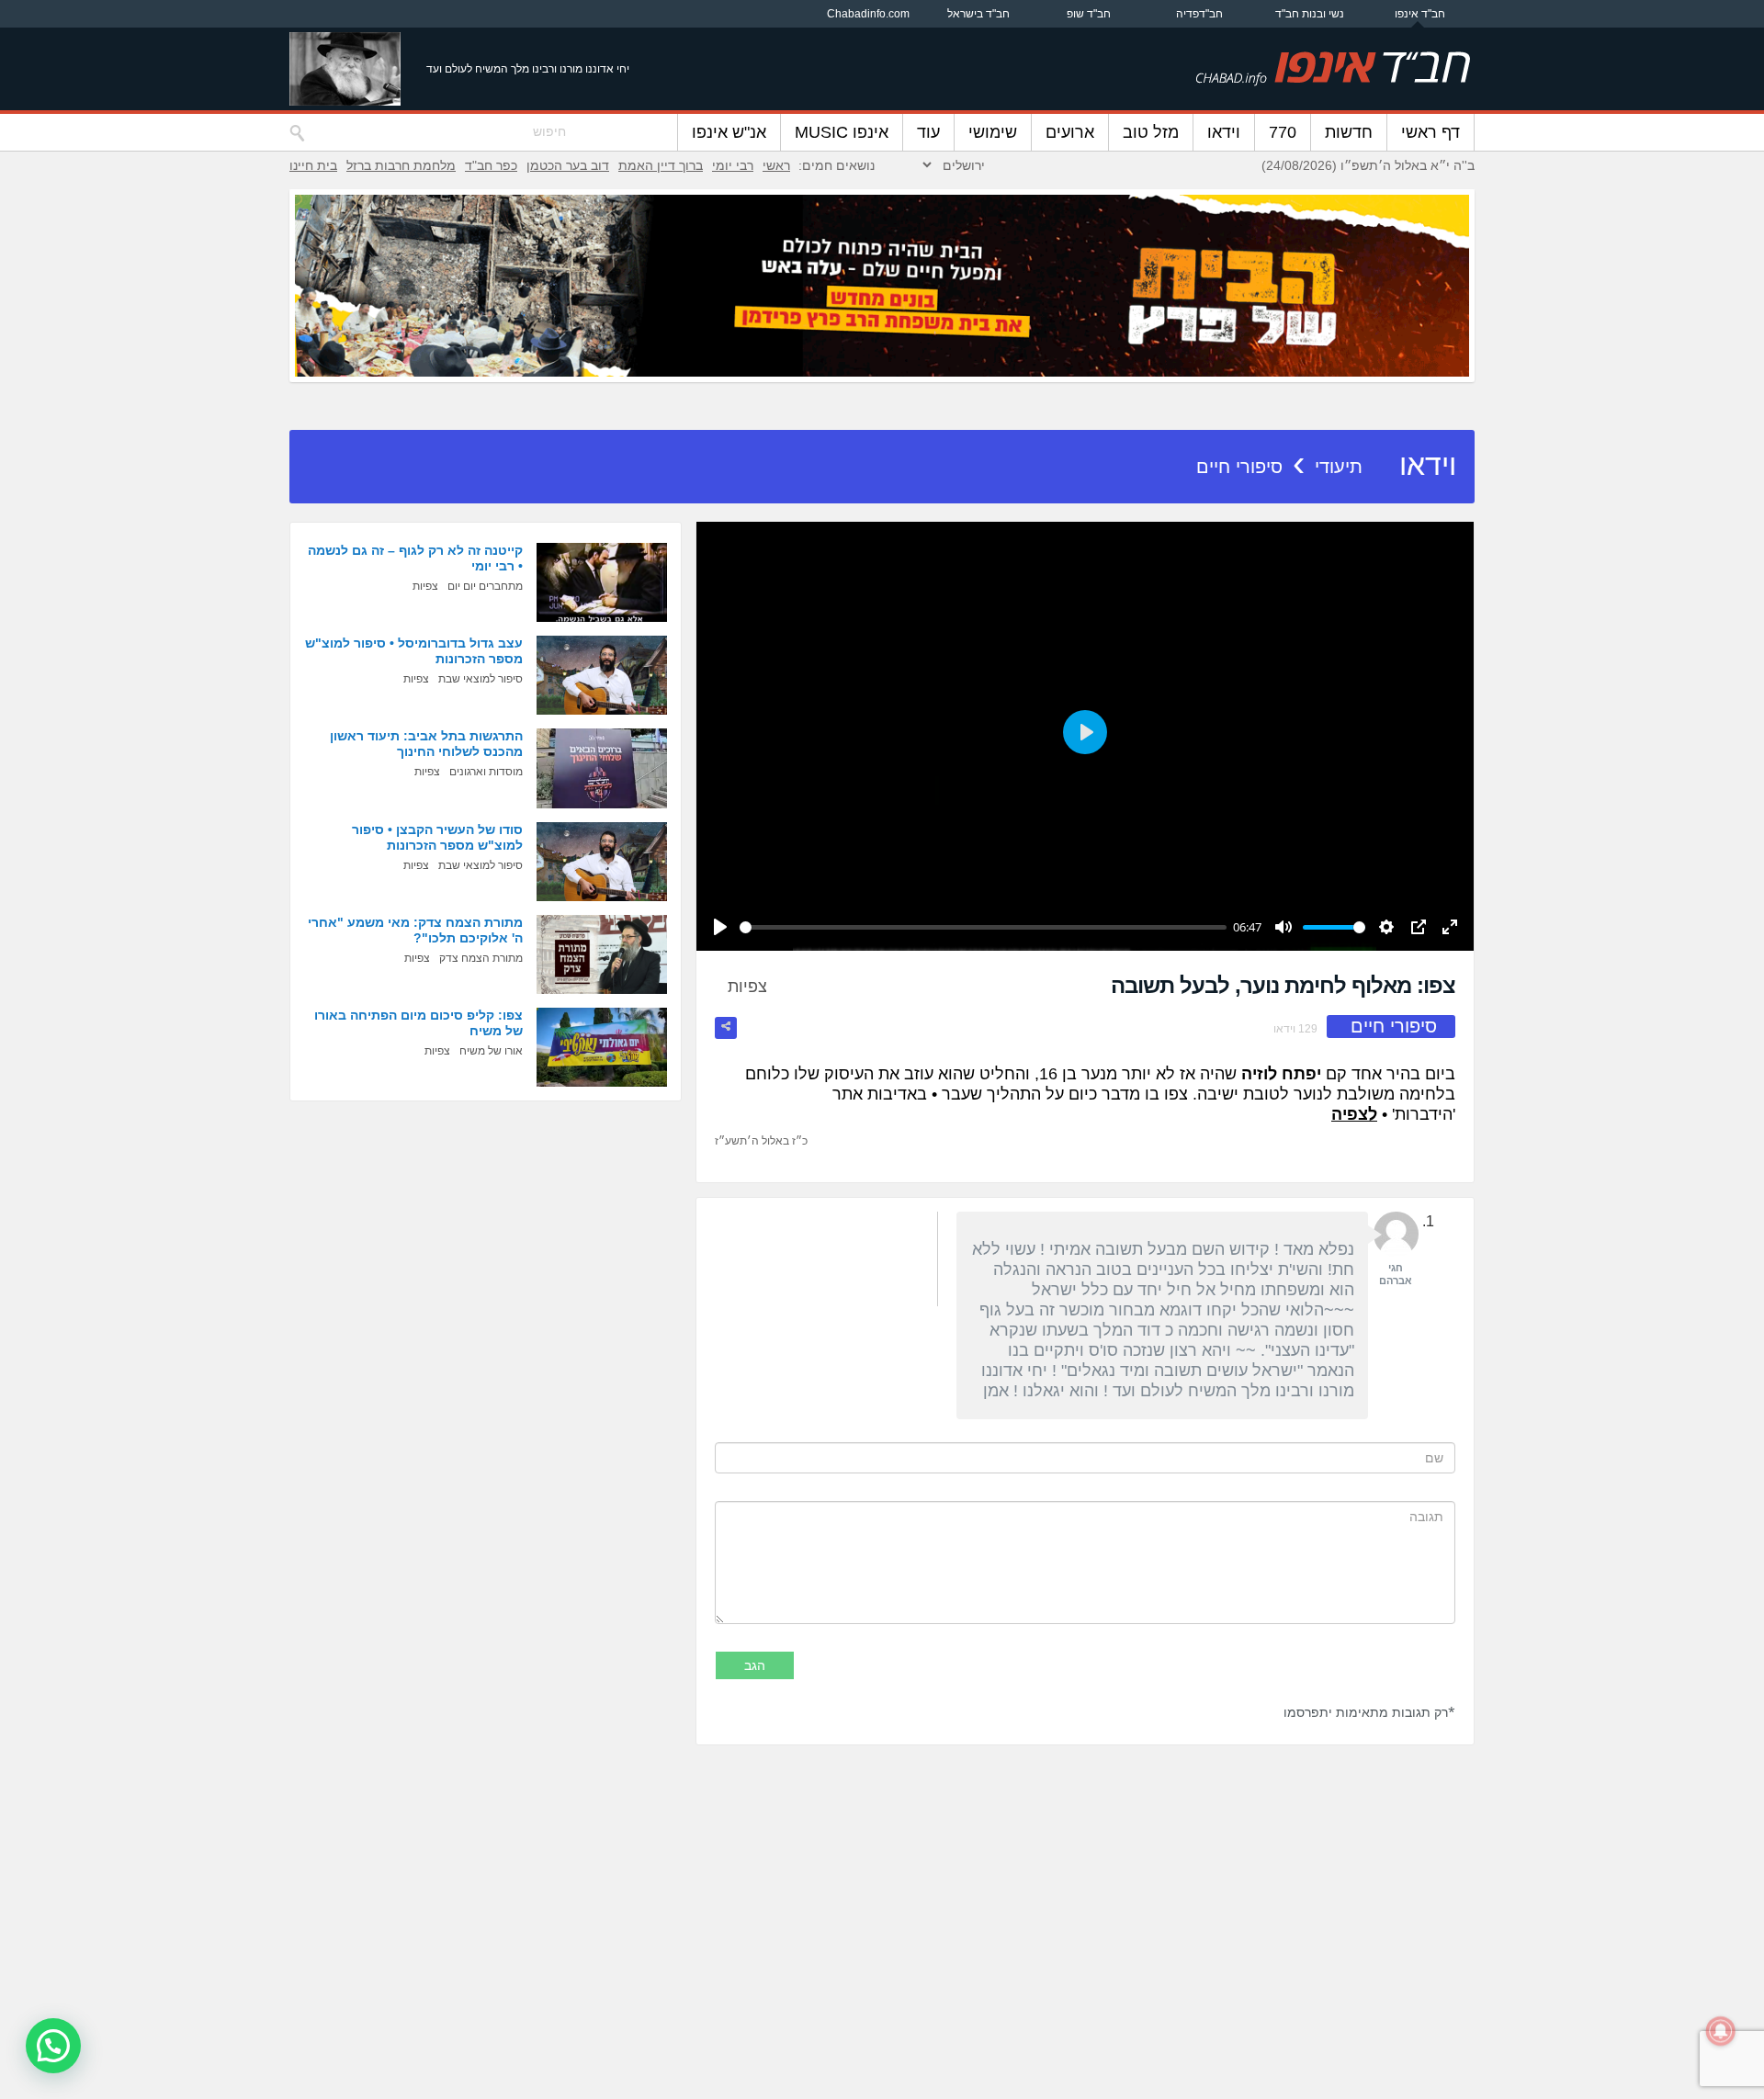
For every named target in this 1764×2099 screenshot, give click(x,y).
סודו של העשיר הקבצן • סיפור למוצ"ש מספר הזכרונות (437, 837)
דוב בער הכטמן (568, 165)
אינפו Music (842, 132)
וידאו (1224, 132)
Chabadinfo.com (868, 14)
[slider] (983, 927)
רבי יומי (733, 165)
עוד (928, 132)
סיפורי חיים (1239, 467)
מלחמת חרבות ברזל (401, 165)
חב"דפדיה (1199, 14)
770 (1283, 132)
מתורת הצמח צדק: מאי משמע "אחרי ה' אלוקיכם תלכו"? (415, 930)
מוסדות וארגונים (486, 772)
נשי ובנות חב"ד (1310, 14)
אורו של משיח (491, 1051)
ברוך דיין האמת (661, 165)
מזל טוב (1151, 132)
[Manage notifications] (1721, 2031)
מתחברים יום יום (485, 586)
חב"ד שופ (1089, 14)
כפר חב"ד (491, 165)
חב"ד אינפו (1420, 14)
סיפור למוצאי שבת (481, 679)
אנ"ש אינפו (729, 132)
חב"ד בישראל (978, 14)
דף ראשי (1430, 132)
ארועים (1070, 132)
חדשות (1349, 132)
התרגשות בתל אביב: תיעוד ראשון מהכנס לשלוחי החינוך (426, 744)
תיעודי (1339, 467)
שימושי (993, 132)
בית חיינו (313, 165)
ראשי (776, 165)
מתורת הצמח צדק (481, 958)
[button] (53, 2046)
